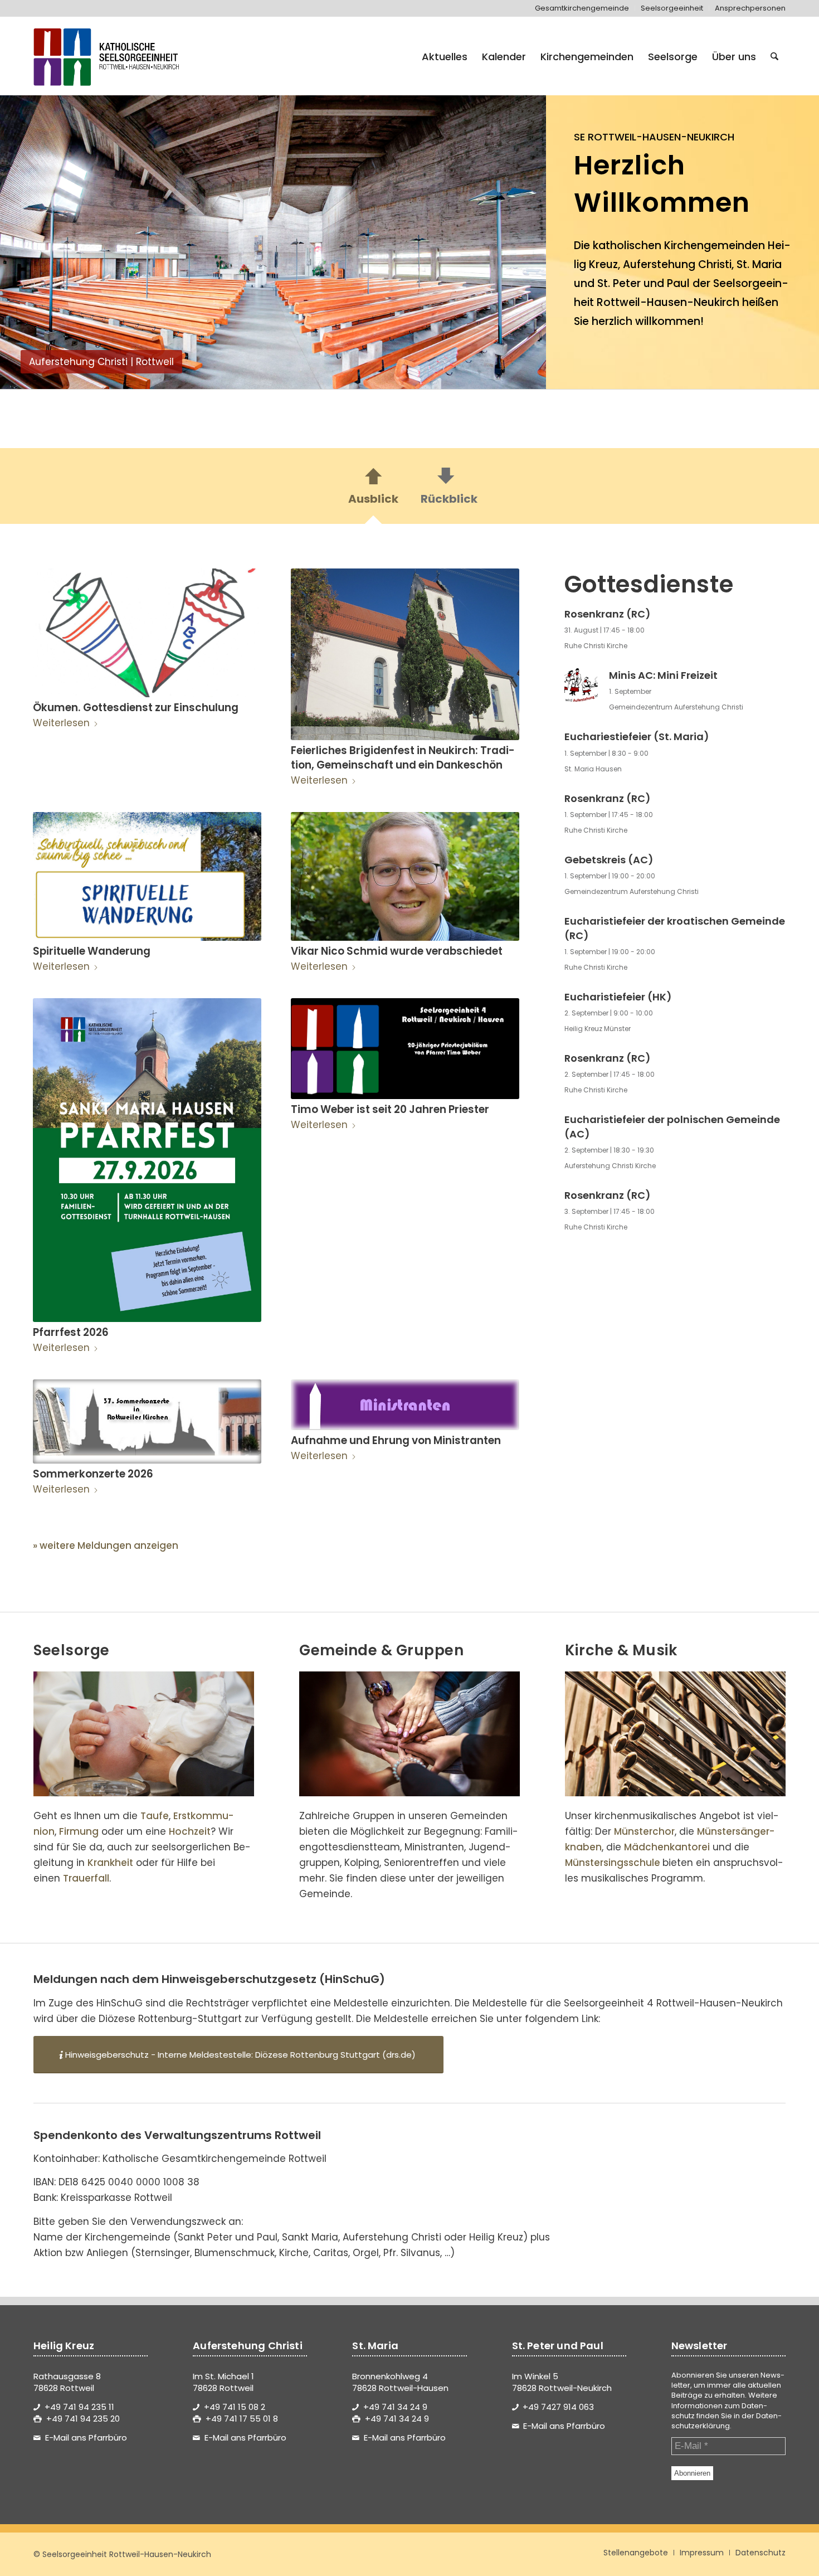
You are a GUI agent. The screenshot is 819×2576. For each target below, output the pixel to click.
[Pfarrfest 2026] (147, 1160)
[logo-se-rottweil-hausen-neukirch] (108, 57)
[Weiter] (521, 236)
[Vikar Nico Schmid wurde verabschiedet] (405, 876)
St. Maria (759, 264)
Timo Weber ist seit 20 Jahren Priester (390, 1109)
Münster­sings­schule (613, 1863)
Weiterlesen (61, 723)
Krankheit (110, 1863)
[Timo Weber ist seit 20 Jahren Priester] (405, 1049)
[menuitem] (582, 8)
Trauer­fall (86, 1878)
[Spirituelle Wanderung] (147, 876)
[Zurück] (25, 236)
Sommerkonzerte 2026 (93, 1474)
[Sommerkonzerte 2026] (147, 1421)
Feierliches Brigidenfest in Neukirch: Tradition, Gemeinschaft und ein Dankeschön (403, 758)
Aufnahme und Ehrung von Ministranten (396, 1440)
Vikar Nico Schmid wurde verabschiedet (397, 951)
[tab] (373, 489)
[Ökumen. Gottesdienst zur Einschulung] (147, 633)
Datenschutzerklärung (727, 2421)
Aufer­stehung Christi (677, 264)
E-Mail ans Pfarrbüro (86, 2438)
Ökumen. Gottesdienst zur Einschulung (136, 708)
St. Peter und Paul (643, 283)
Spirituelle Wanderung (92, 951)
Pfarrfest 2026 (71, 1332)
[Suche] (774, 57)
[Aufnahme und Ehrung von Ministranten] (405, 1405)
